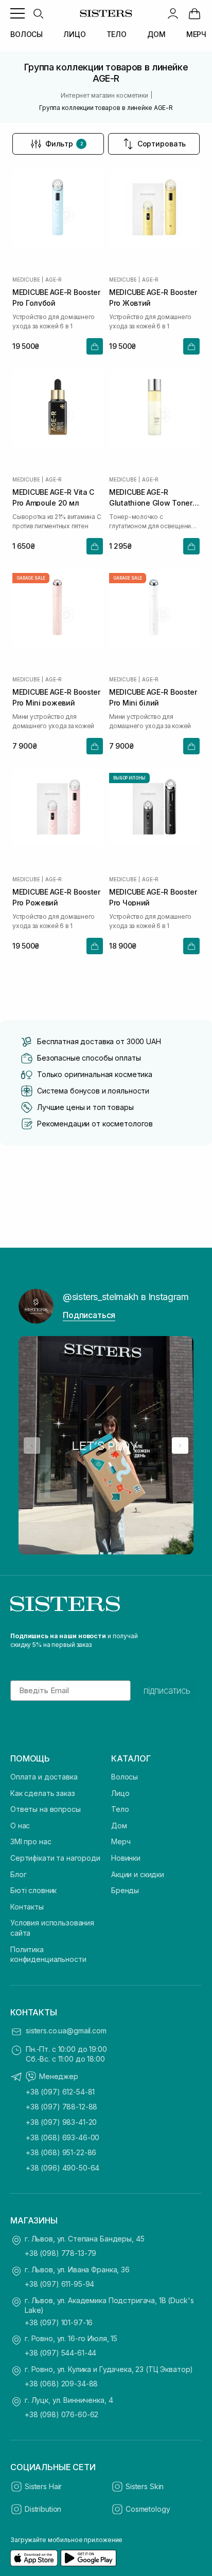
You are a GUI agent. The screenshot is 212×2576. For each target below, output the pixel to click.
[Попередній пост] (32, 1445)
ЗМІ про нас (31, 1841)
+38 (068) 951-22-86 (61, 2152)
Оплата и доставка (44, 1777)
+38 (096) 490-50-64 (63, 2168)
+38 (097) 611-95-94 (59, 2284)
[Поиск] (38, 13)
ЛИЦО (74, 34)
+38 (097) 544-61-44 (60, 2353)
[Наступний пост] (180, 1445)
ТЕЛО (117, 34)
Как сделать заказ (43, 1793)
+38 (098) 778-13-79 (60, 2253)
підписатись (167, 1691)
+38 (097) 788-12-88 (61, 2107)
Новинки (126, 1858)
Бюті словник (33, 1890)
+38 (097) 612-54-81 (60, 2092)
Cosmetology (148, 2509)
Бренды (125, 1890)
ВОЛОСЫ (26, 34)
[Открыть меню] (17, 13)
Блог (18, 1874)
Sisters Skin (145, 2486)
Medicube (26, 280)
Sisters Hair (43, 2486)
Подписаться (89, 1315)
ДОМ (156, 34)
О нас (20, 1826)
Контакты (27, 1907)
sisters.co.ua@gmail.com (66, 2031)
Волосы (125, 1777)
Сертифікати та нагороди (55, 1858)
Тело (120, 1809)
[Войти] (173, 13)
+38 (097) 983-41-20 (61, 2122)
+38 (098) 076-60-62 (61, 2414)
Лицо (120, 1793)
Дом (119, 1826)
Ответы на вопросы (46, 1809)
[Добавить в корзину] (95, 346)
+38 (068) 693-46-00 (63, 2137)
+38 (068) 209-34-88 (61, 2384)
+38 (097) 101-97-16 (59, 2322)
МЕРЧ (196, 34)
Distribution (43, 2509)
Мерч (121, 1841)
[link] (195, 13)
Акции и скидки (138, 1874)
